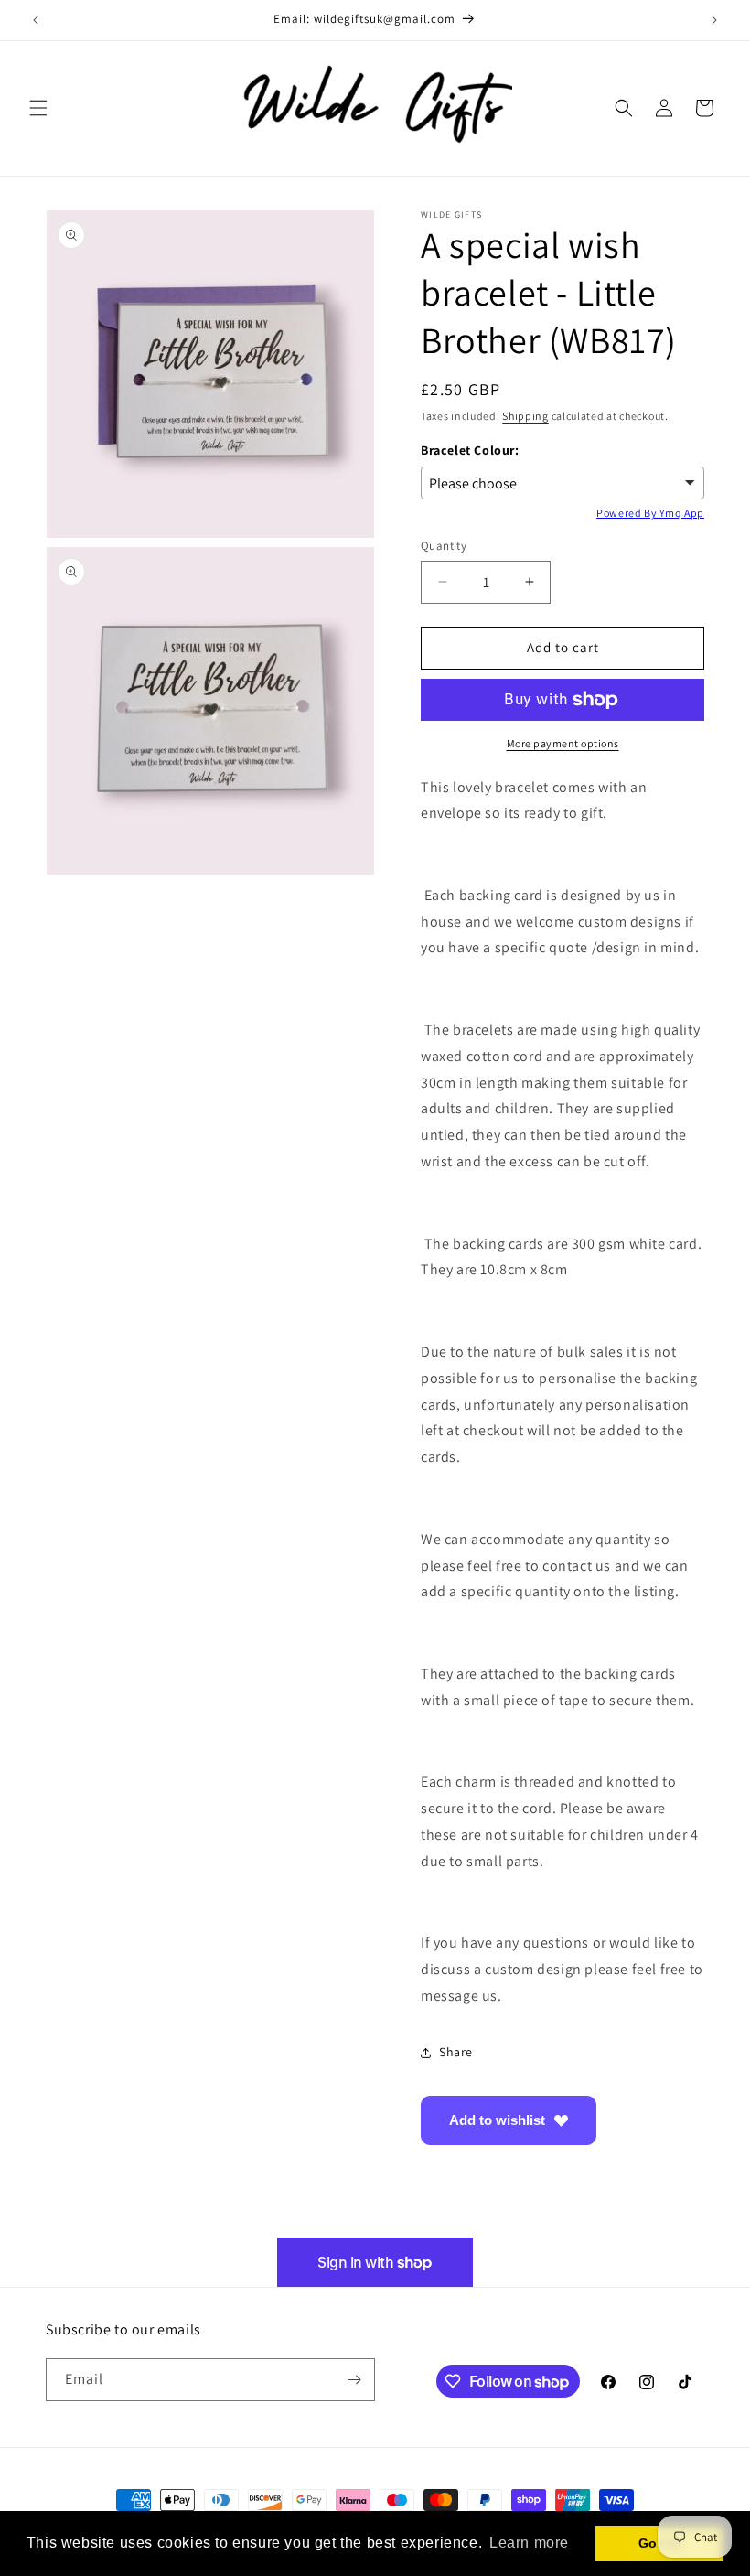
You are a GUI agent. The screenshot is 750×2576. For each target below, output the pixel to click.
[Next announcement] (714, 20)
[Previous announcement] (36, 20)
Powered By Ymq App (650, 513)
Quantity (444, 546)
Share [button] (456, 2052)
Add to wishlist (497, 2120)
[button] (38, 108)
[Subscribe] (354, 2380)
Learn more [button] (529, 2543)
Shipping (525, 416)
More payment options (563, 743)
